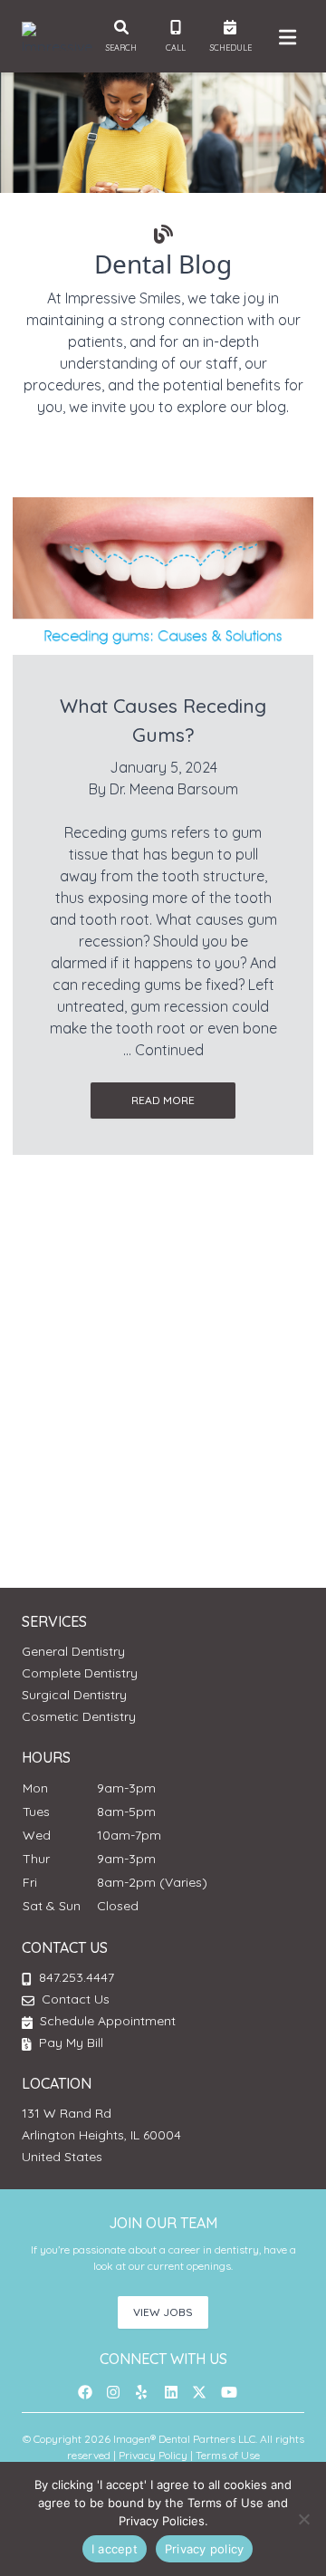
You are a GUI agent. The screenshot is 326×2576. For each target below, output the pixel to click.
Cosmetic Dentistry (79, 1716)
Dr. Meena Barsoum (174, 789)
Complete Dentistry (80, 1673)
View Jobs (163, 2312)
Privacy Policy (153, 2455)
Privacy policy (205, 2549)
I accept (115, 2549)
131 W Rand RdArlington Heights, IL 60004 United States (101, 2135)
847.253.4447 (77, 1977)
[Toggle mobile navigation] (284, 36)
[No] (303, 2519)
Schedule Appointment (106, 2021)
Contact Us (76, 1999)
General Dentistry (73, 1651)
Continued (169, 1050)
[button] (91, 2392)
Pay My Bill (69, 2043)
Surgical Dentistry (74, 1695)
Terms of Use (228, 2455)
